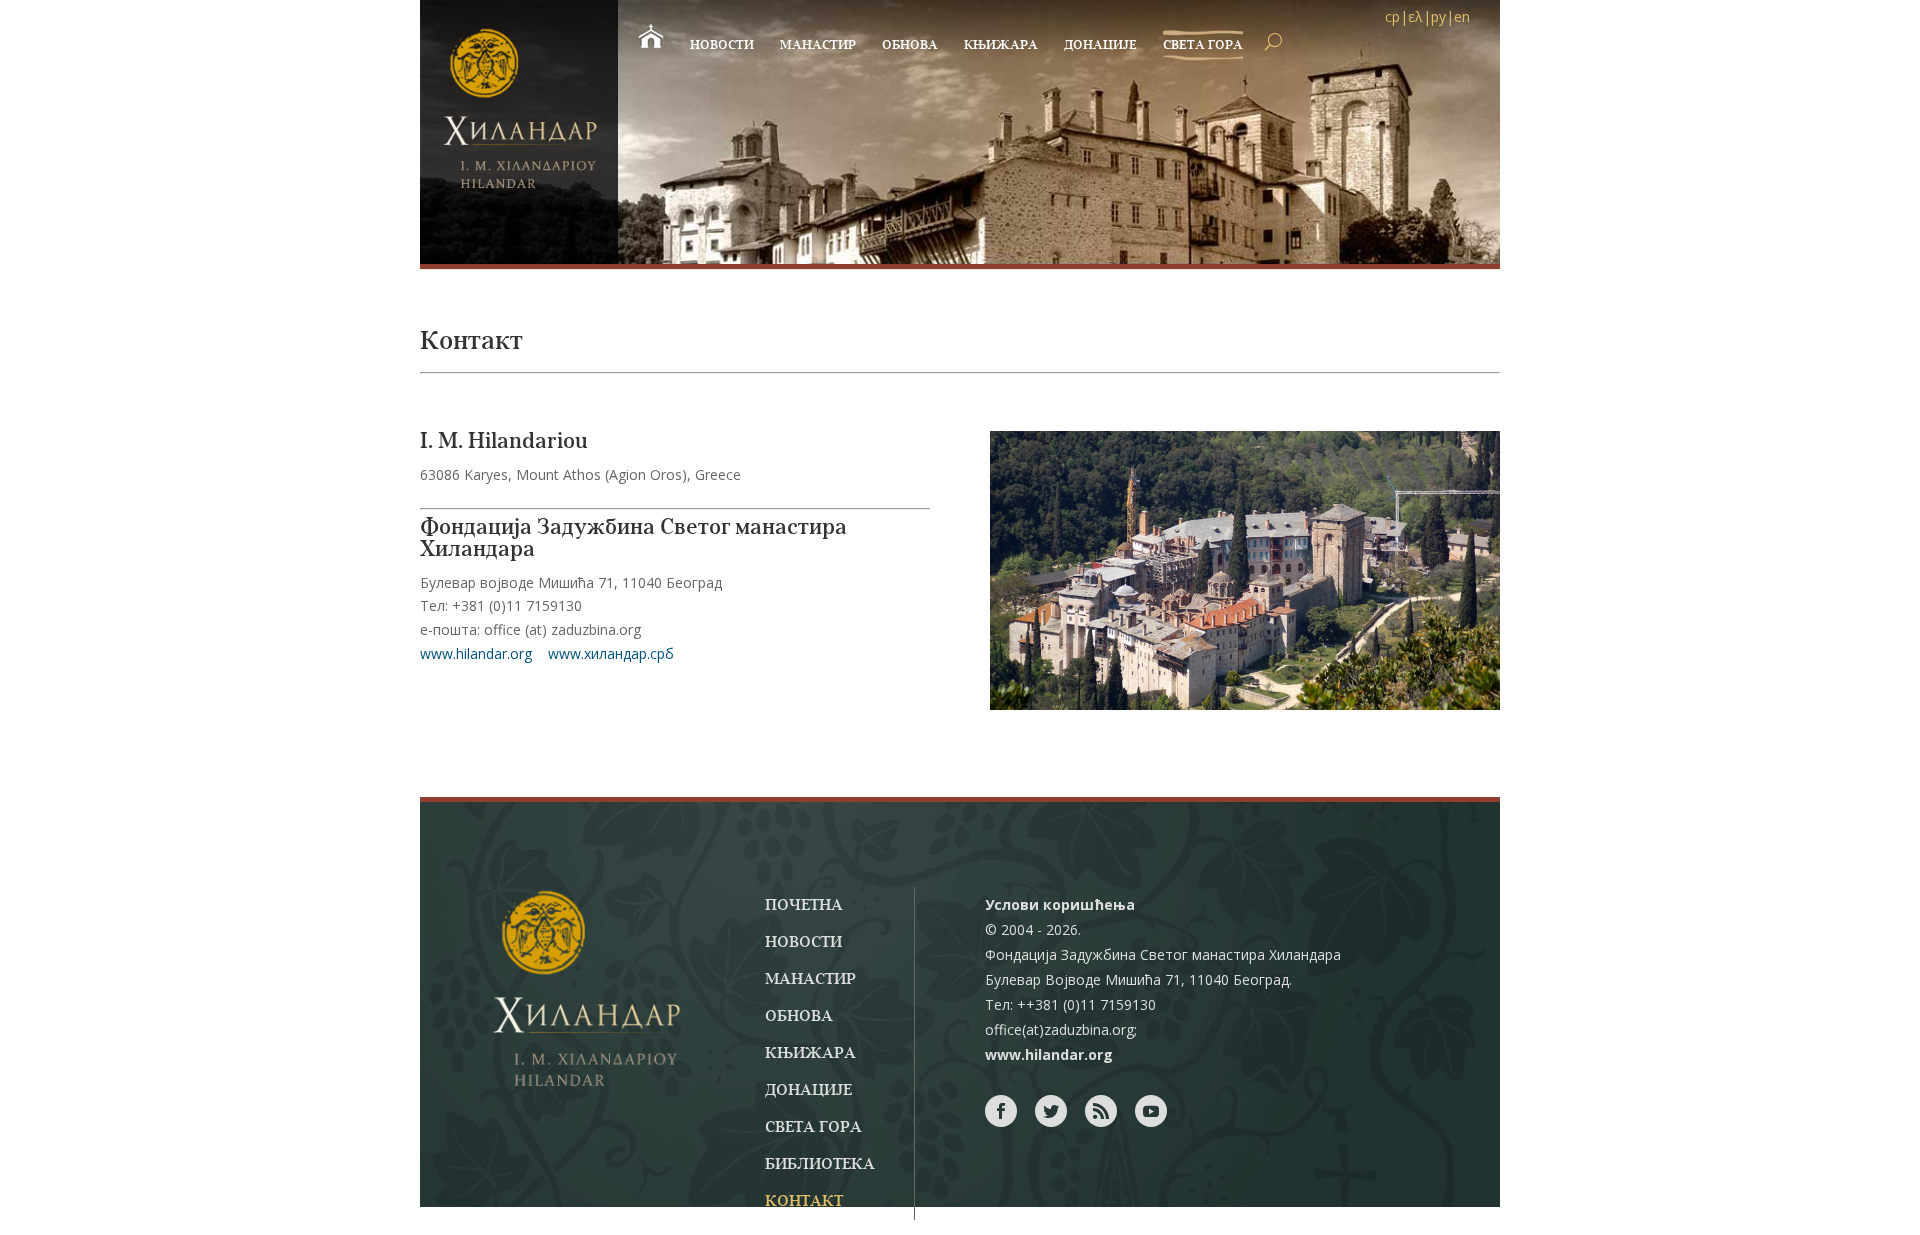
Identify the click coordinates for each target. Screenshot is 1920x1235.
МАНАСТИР (818, 45)
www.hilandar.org (476, 653)
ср (1392, 16)
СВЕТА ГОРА (1203, 45)
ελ (1415, 16)
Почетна (804, 906)
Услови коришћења (1060, 904)
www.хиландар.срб (611, 653)
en (1462, 16)
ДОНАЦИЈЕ (1100, 45)
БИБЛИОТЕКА (820, 1165)
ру (1438, 16)
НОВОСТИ (722, 45)
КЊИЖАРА (1001, 45)
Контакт (804, 1202)
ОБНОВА (910, 45)
